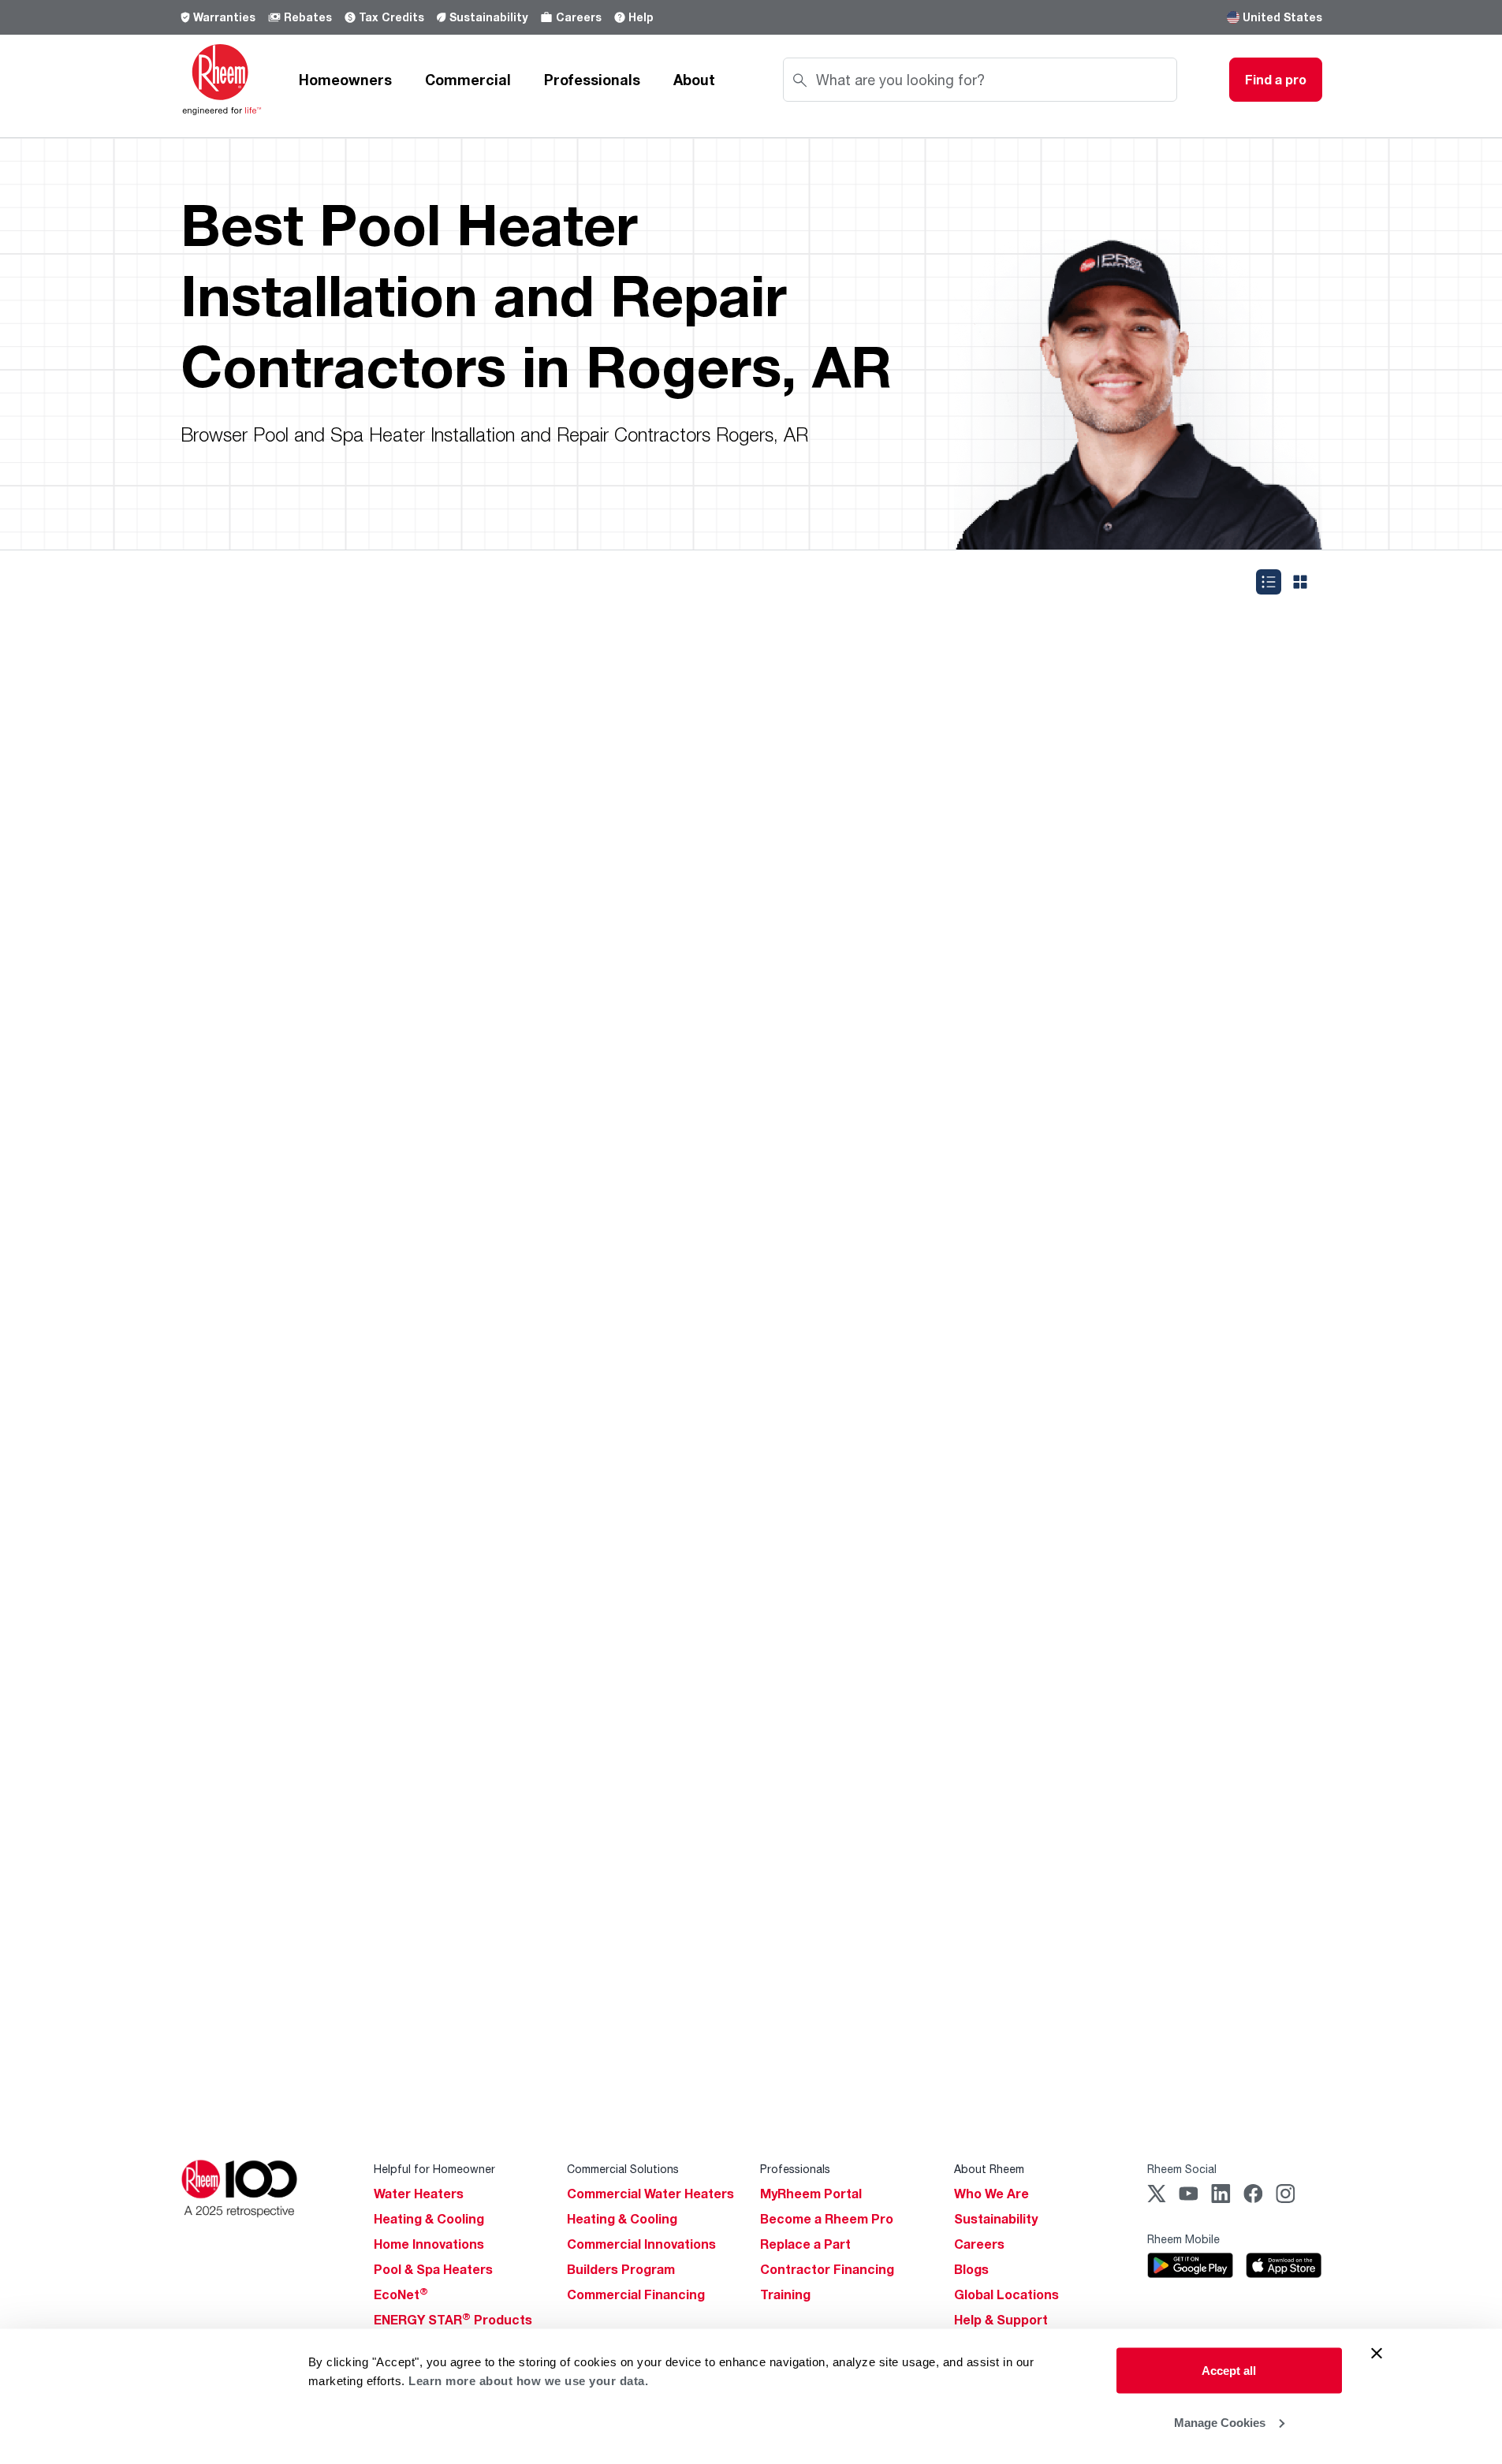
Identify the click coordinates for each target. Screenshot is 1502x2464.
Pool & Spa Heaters (433, 2269)
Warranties (224, 17)
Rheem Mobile (1183, 2239)
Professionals (592, 80)
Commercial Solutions (623, 2169)
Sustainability (488, 17)
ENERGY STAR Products (453, 2320)
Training (785, 2294)
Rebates (308, 17)
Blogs (971, 2269)
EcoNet (401, 2294)
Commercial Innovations (641, 2244)
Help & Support (1001, 2320)
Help (641, 17)
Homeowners (345, 80)
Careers (579, 17)
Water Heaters (419, 2194)
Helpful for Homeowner (434, 2169)
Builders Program (621, 2269)
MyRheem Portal (811, 2194)
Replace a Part (805, 2244)
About (694, 80)
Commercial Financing (636, 2294)
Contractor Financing (827, 2269)
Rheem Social (1182, 2169)
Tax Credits (391, 17)
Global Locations (1006, 2294)
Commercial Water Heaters (650, 2194)
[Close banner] (1377, 2354)
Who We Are (991, 2194)
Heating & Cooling (429, 2219)
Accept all (1229, 2371)
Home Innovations (429, 2244)
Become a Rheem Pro (827, 2219)
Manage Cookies (1220, 2422)
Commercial (468, 80)
